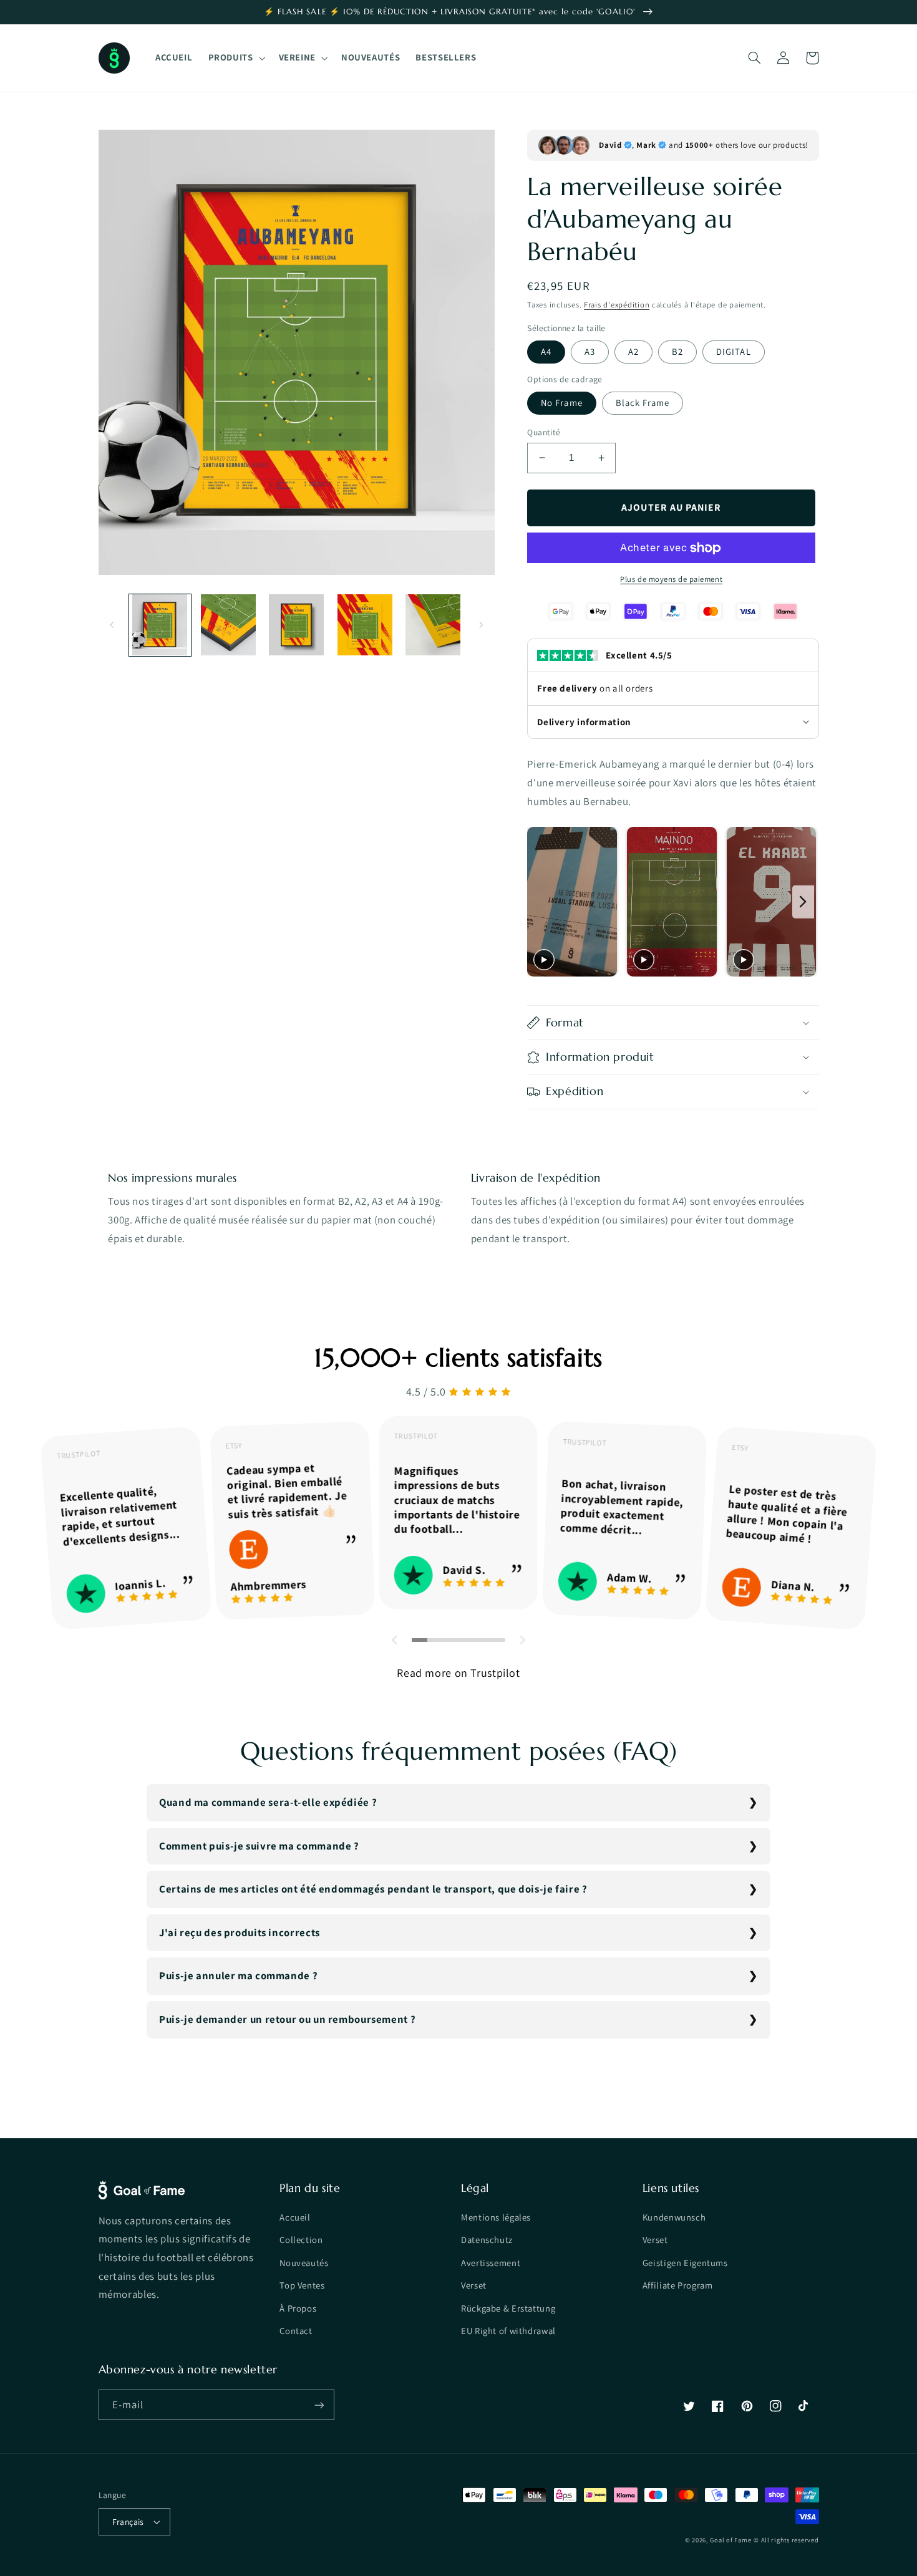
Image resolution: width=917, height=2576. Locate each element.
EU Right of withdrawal (508, 2331)
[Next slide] (803, 902)
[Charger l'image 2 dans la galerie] (228, 625)
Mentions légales (496, 2217)
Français (128, 2522)
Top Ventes (302, 2285)
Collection (301, 2240)
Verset (474, 2285)
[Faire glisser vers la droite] (481, 625)
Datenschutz (487, 2240)
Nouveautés (304, 2263)
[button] (235, 58)
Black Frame (643, 403)
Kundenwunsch (674, 2217)
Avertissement (491, 2263)
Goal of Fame (730, 2540)
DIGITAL (733, 351)
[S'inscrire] (319, 2405)
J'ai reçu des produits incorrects (240, 1932)
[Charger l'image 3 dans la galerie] (297, 625)
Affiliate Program (678, 2285)
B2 (677, 351)
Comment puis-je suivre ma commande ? (259, 1846)
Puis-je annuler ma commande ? (238, 1975)
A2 (633, 351)
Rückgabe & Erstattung (508, 2308)
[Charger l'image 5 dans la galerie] (433, 625)
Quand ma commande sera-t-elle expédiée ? (268, 1802)
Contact (296, 2331)
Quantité (544, 432)
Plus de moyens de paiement (671, 579)
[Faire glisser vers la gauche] (112, 625)
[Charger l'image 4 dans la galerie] (365, 625)
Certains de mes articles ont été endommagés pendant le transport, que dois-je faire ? (373, 1889)
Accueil (295, 2217)
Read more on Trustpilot (458, 1673)
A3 (590, 351)
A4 (546, 351)
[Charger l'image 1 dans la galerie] (160, 625)
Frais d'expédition (617, 305)
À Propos (298, 2308)
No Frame (561, 403)
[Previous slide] (541, 902)
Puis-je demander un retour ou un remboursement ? (287, 2019)
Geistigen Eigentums (685, 2263)
